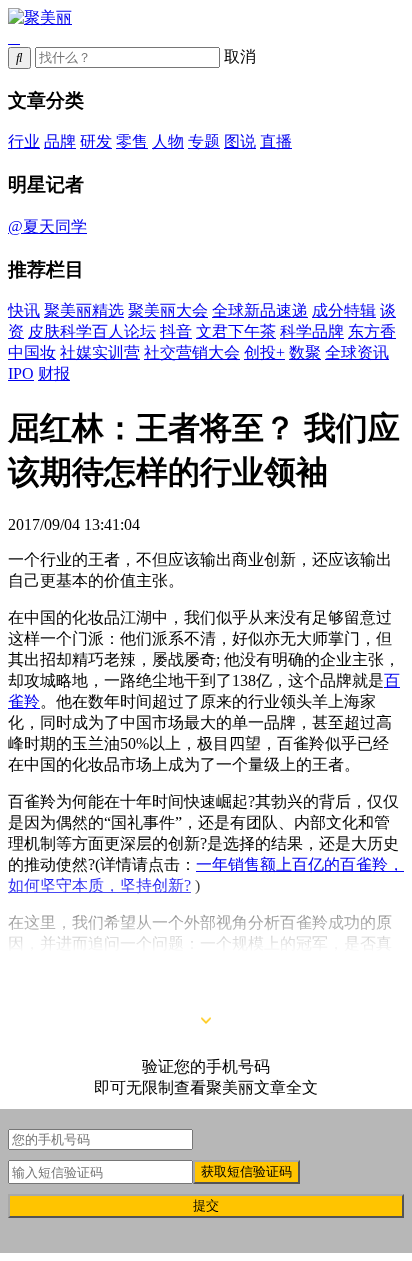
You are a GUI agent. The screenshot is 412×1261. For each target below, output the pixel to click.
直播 (276, 141)
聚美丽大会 (168, 310)
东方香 (372, 331)
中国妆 (32, 352)
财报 (54, 373)
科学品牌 (312, 331)
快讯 (24, 310)
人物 (168, 141)
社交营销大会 (192, 352)
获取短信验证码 (246, 1171)
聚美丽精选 (84, 310)
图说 (240, 141)
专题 (204, 141)
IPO (21, 373)
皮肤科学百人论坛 (92, 331)
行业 (24, 141)
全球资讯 (357, 352)
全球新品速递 (260, 310)
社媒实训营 (100, 352)
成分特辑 (344, 310)
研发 (96, 141)
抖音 (176, 331)
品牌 (60, 141)
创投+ (264, 352)
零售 (132, 141)
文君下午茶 (236, 331)
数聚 (305, 352)
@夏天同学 (47, 226)
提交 (206, 1205)
